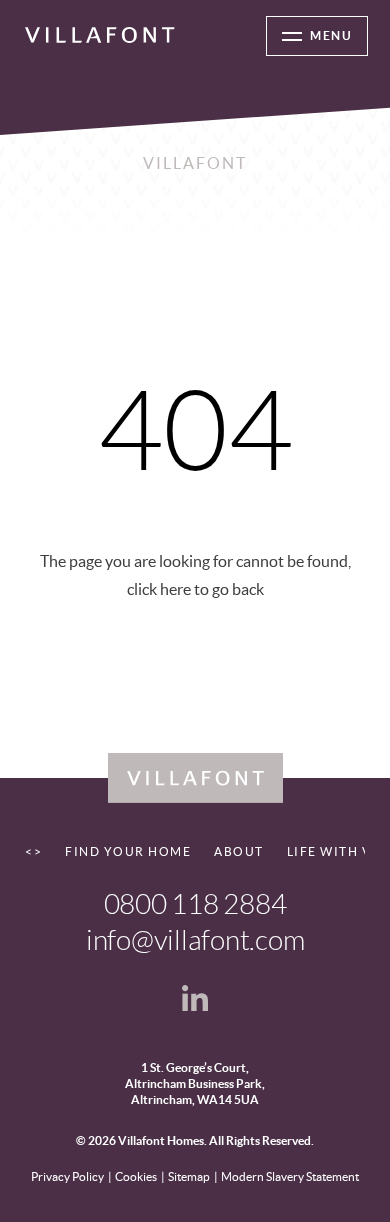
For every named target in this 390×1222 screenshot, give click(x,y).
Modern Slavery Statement (290, 1176)
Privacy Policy (67, 1176)
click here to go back (195, 589)
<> (33, 851)
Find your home (128, 851)
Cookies (136, 1176)
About (239, 851)
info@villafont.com (195, 940)
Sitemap (189, 1176)
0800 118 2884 (195, 904)
